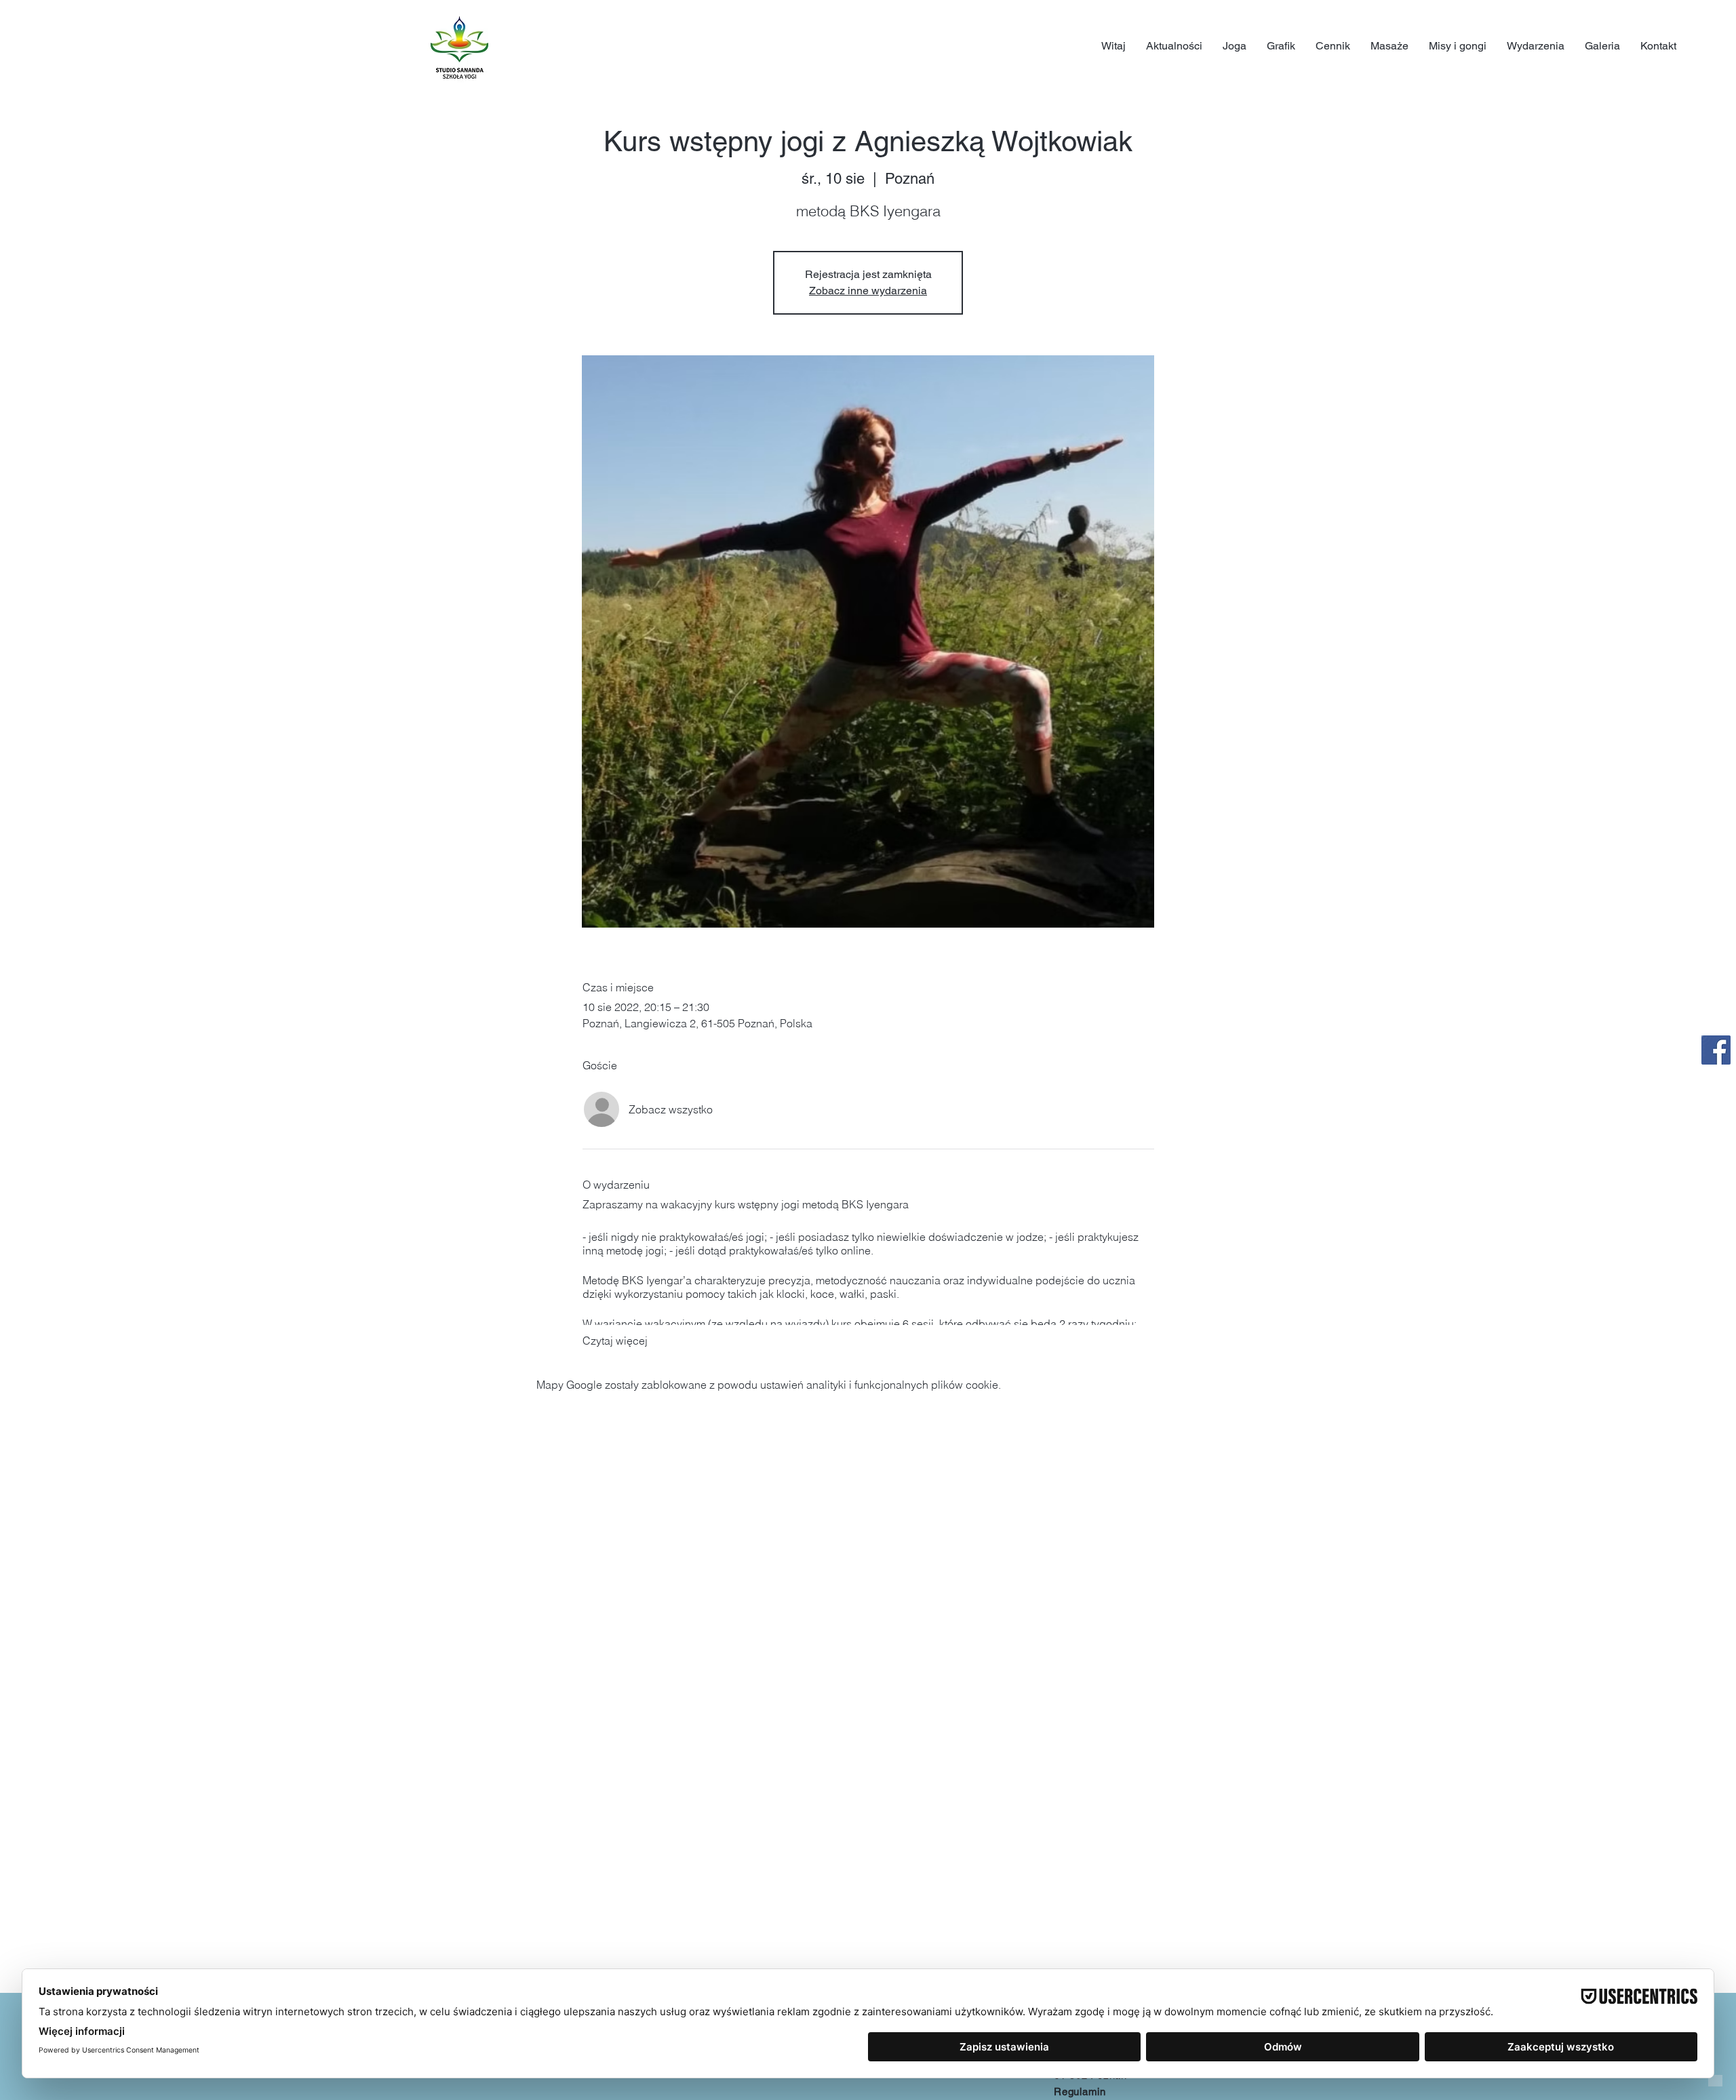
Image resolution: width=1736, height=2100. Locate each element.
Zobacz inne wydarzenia (868, 291)
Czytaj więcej (615, 1341)
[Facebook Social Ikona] (1716, 1050)
